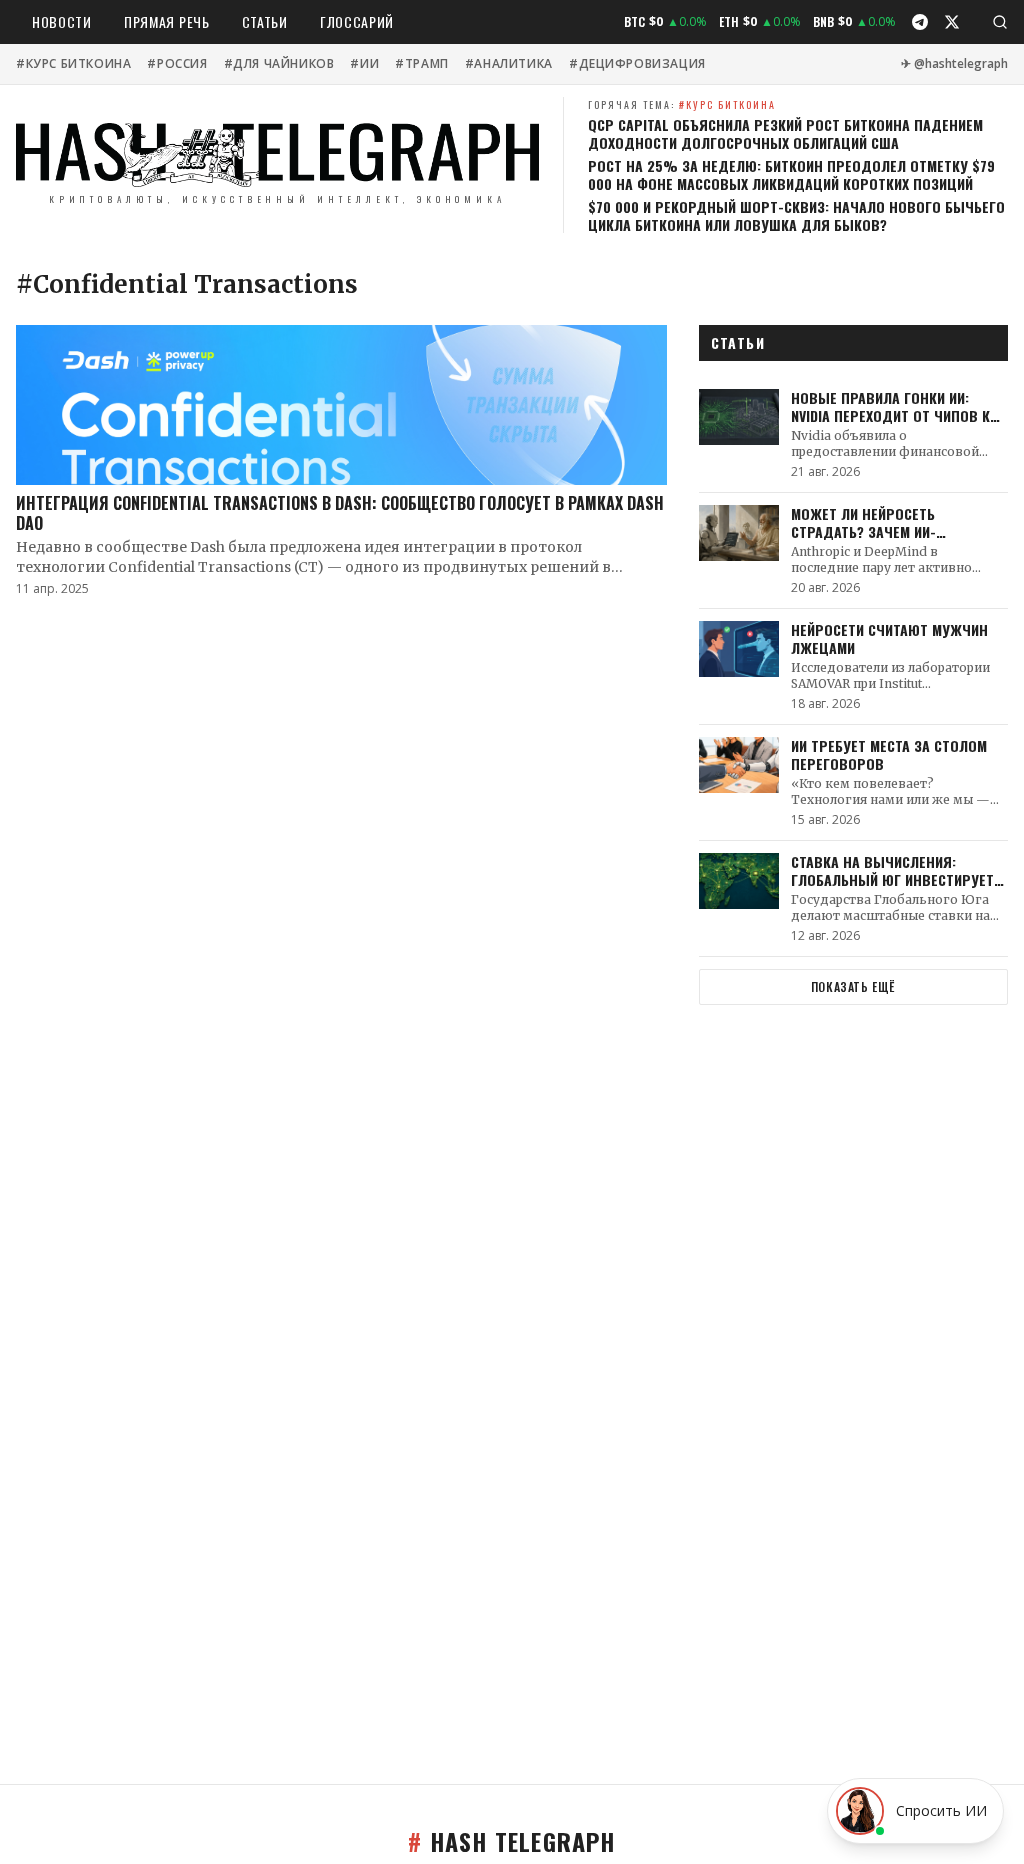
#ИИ (364, 64)
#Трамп (422, 64)
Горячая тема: (682, 104)
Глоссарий (357, 21)
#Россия (177, 64)
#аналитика (509, 64)
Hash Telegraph (511, 1841)
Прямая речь (167, 21)
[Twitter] (952, 22)
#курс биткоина (73, 64)
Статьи (265, 21)
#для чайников (279, 64)
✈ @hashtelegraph (954, 64)
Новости (62, 21)
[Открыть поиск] (1000, 22)
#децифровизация (637, 64)
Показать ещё (853, 986)
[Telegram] (920, 22)
